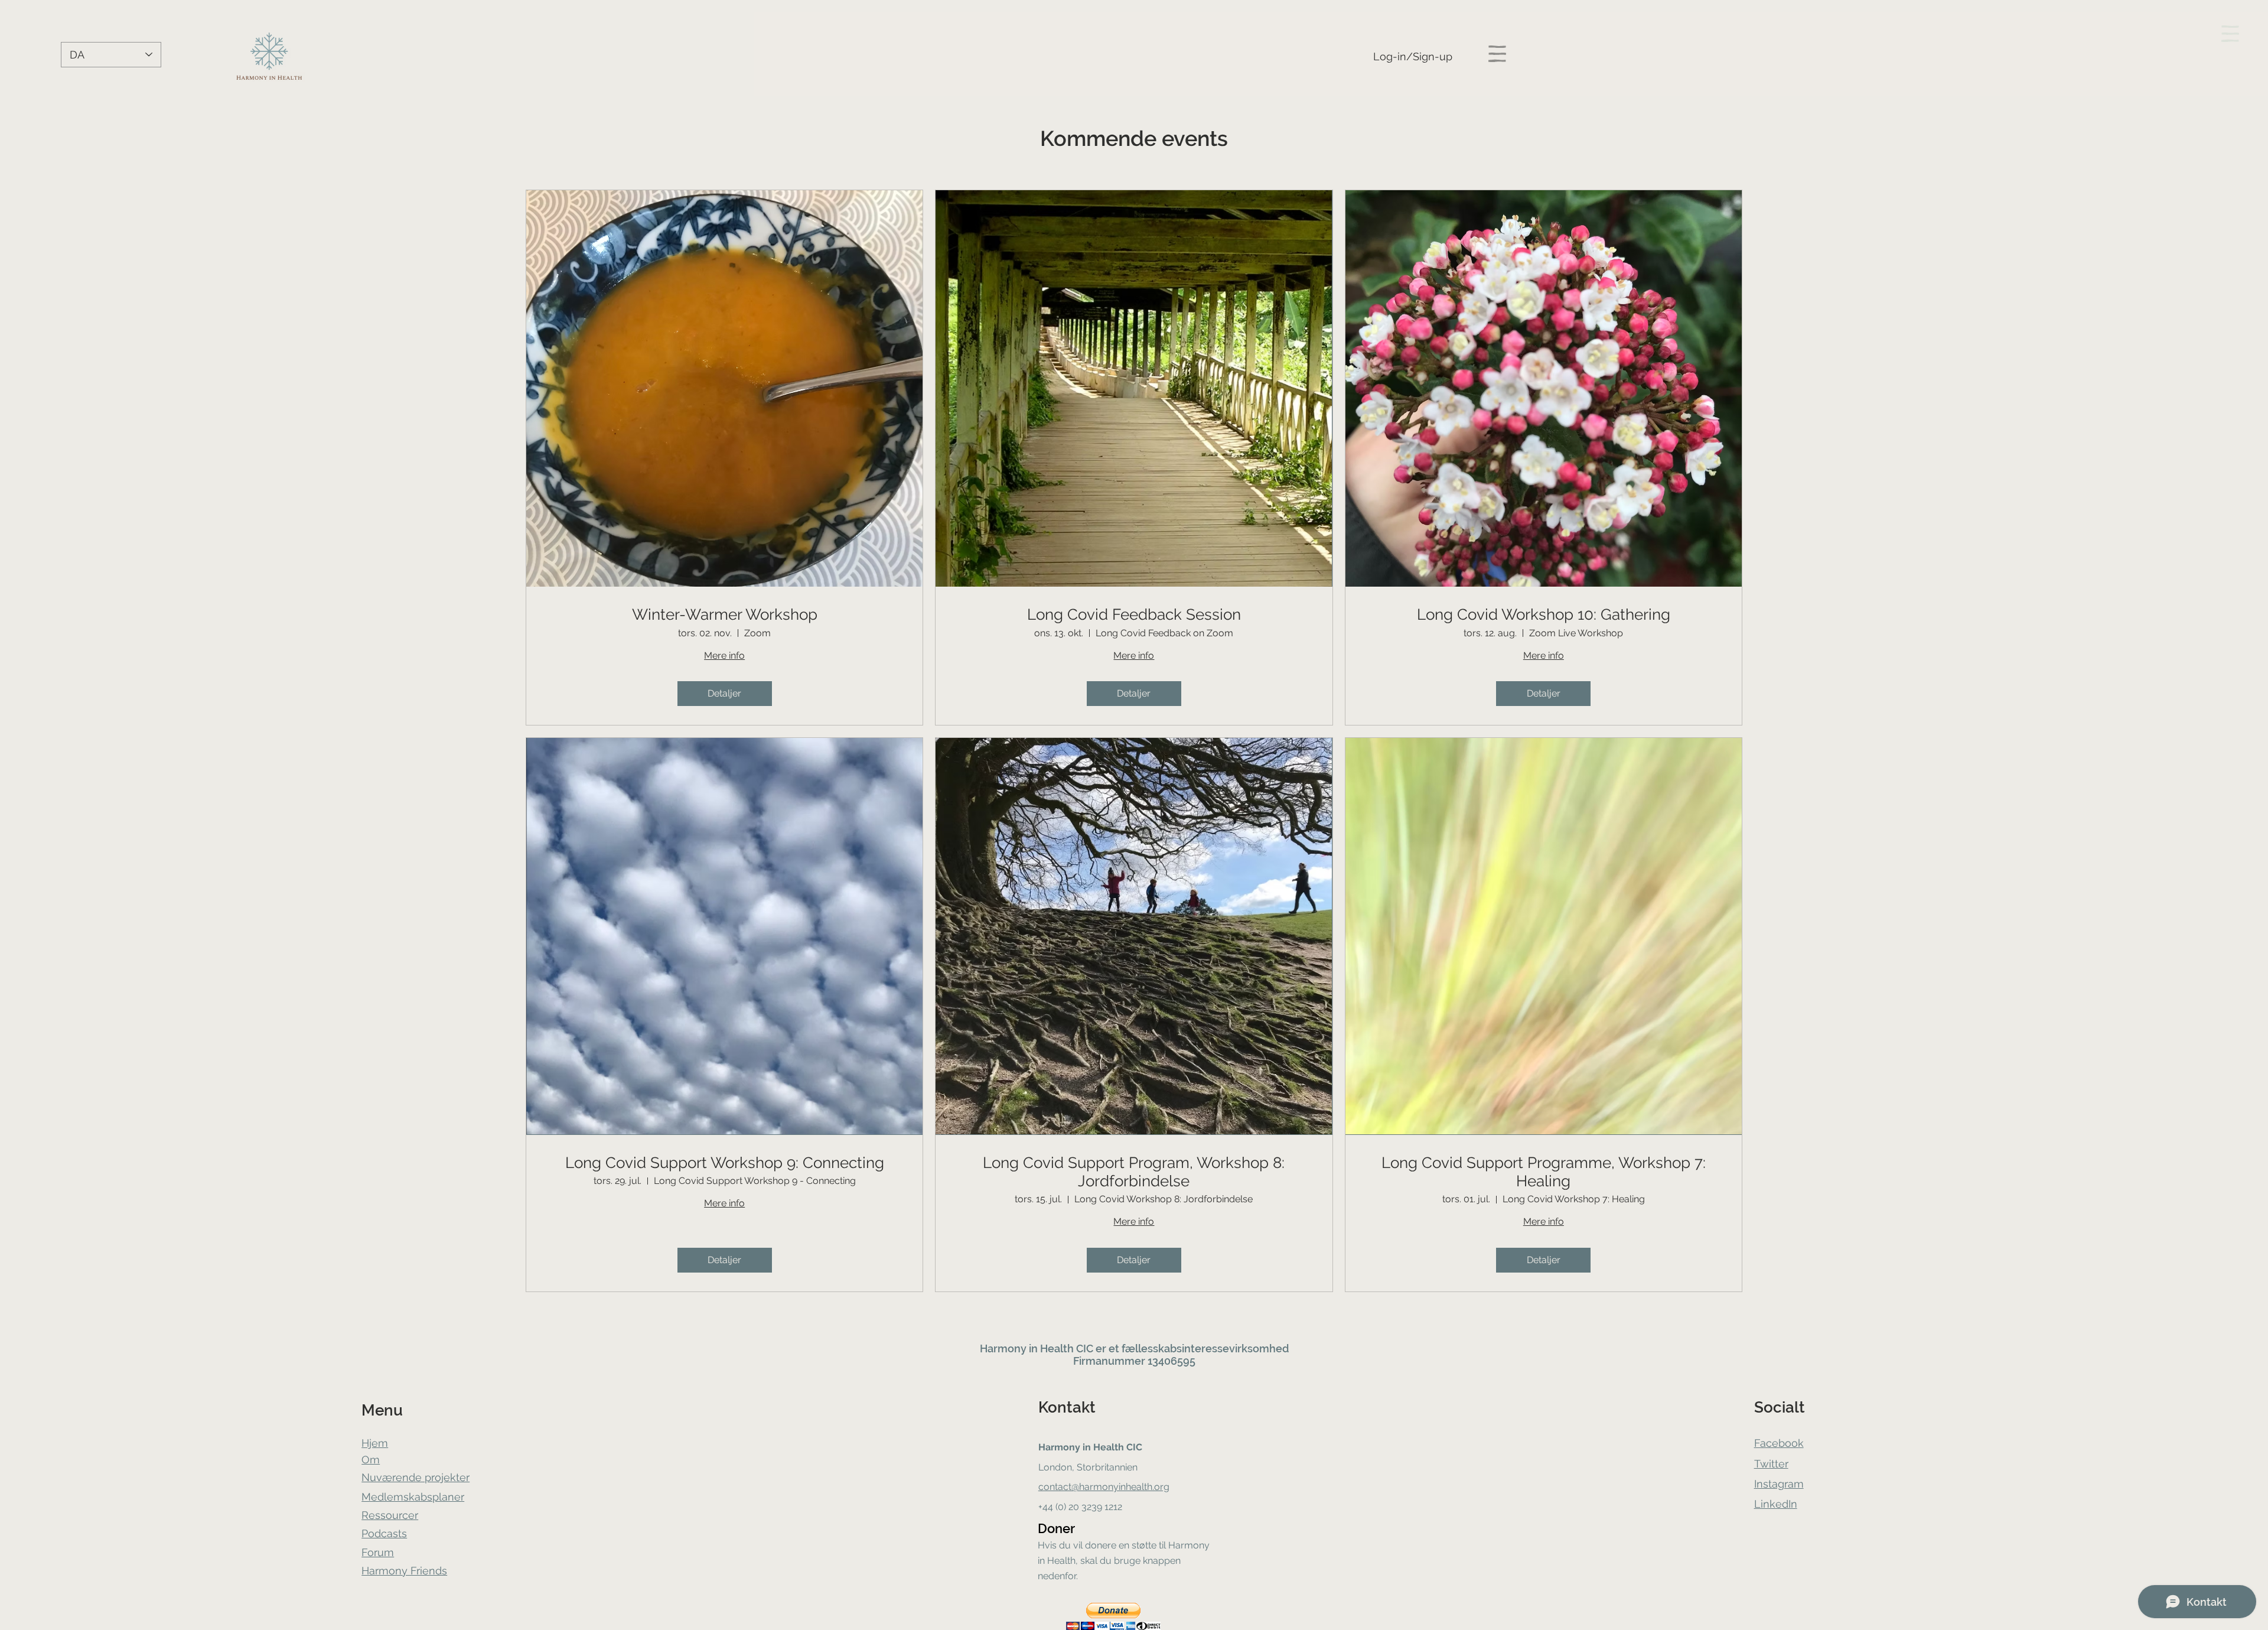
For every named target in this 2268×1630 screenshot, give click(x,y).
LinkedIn (1776, 1504)
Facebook (1779, 1443)
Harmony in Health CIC (1037, 1348)
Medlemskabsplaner (413, 1497)
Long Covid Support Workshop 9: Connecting (725, 1163)
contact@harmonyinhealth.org (1104, 1487)
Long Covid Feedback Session (1134, 614)
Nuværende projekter (416, 1477)
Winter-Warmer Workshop (725, 614)
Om (371, 1460)
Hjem (375, 1443)
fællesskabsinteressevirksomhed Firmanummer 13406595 (1181, 1355)
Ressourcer (390, 1515)
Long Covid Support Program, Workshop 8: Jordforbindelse (1134, 1172)
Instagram (1779, 1484)
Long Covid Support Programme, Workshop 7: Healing (1544, 1172)
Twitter (1771, 1464)
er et (1107, 1348)
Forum (378, 1552)
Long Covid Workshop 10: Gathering (1544, 614)
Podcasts (384, 1533)
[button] (1497, 54)
